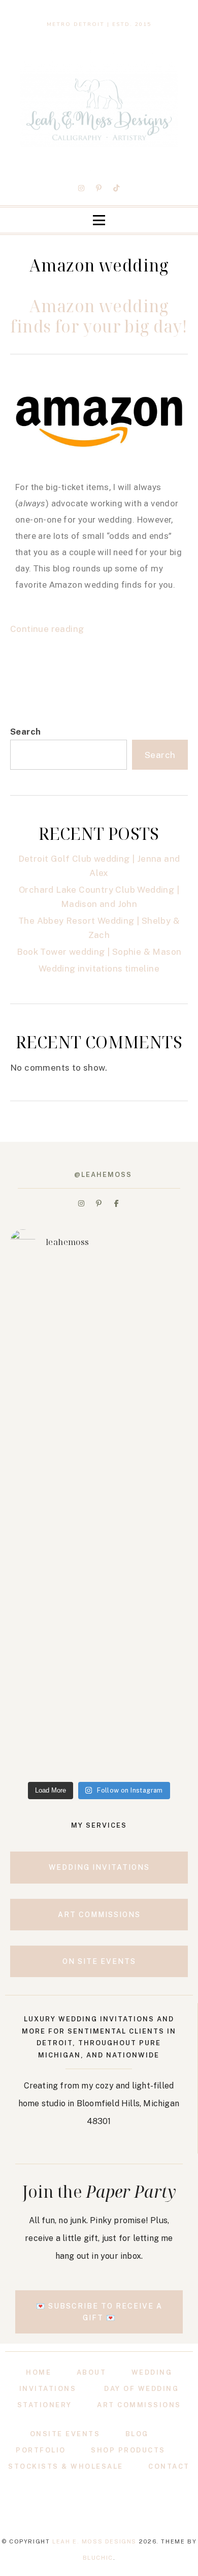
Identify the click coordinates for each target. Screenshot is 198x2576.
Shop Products (128, 2450)
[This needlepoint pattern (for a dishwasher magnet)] (99, 1625)
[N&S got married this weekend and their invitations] (99, 1311)
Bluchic (98, 2558)
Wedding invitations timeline (99, 968)
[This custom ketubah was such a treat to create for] (99, 1520)
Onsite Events (65, 2434)
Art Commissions (139, 2405)
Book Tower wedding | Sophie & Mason (99, 952)
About (92, 2372)
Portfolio (41, 2450)
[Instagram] (82, 188)
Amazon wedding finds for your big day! (99, 316)
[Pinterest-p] (99, 188)
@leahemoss (103, 1175)
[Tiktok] (116, 188)
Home (39, 2372)
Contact (169, 2466)
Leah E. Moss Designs (94, 2541)
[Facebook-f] (116, 1203)
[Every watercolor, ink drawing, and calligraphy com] (99, 1415)
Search (25, 732)
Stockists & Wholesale (66, 2466)
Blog (137, 2434)
